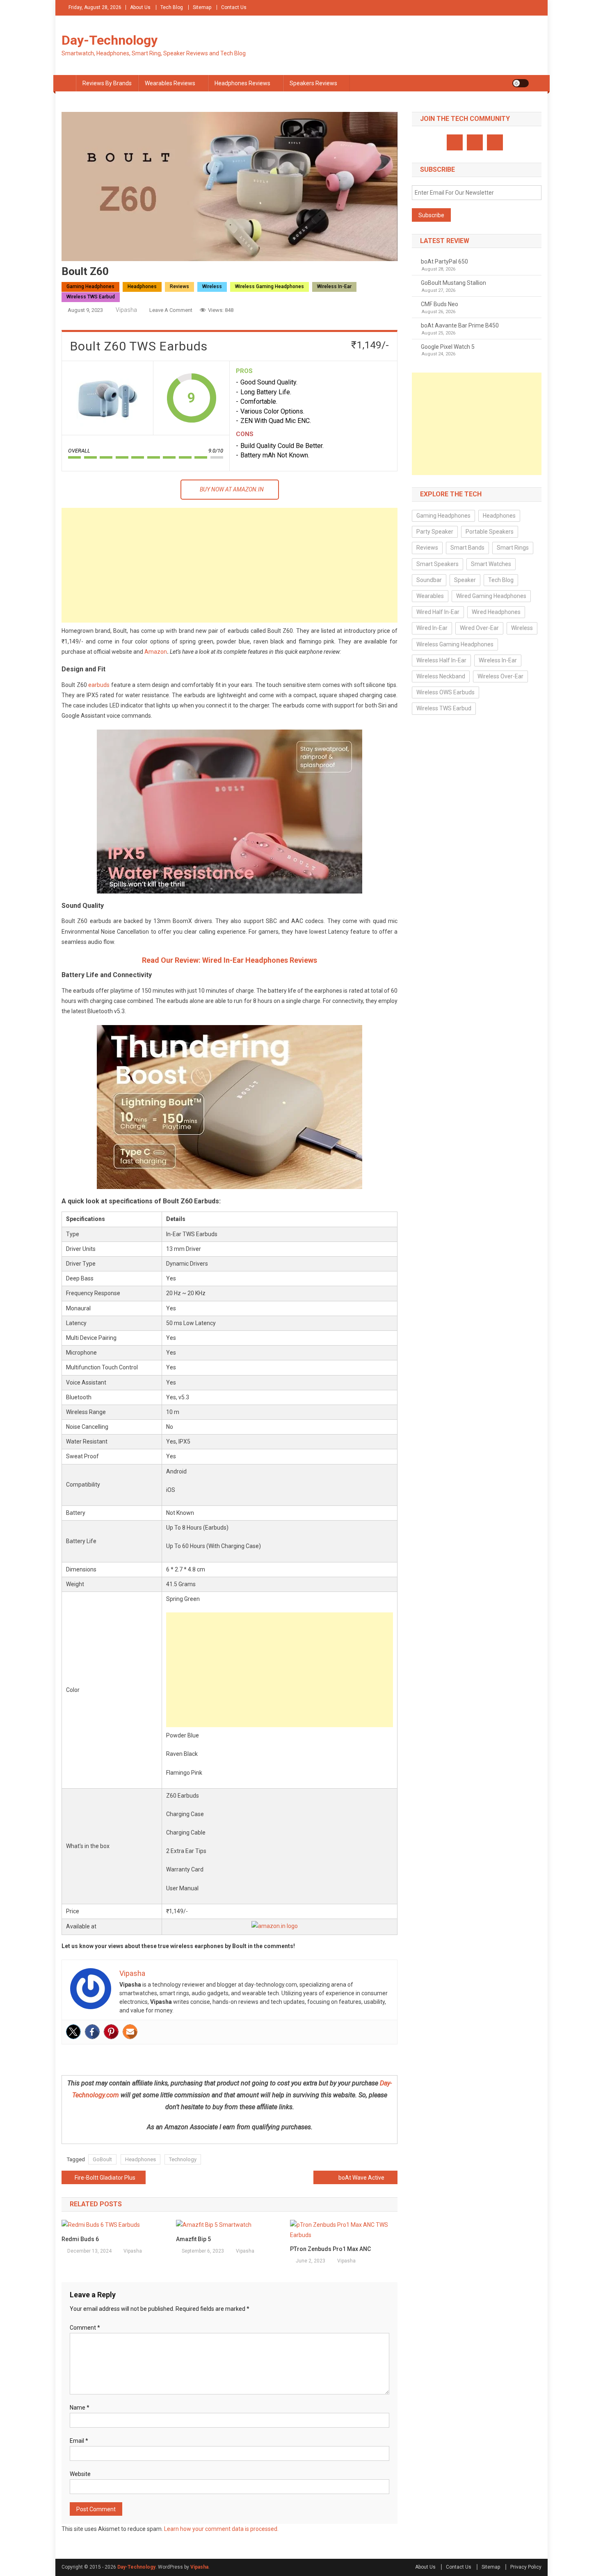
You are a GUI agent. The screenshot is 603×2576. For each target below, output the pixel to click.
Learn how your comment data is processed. (221, 2529)
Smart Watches (491, 564)
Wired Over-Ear (479, 628)
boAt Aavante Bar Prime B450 (460, 325)
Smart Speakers (437, 564)
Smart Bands (467, 548)
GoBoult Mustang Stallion (453, 283)
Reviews (179, 286)
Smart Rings (513, 548)
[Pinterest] (111, 2032)
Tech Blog (172, 7)
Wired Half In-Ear (438, 612)
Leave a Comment (171, 310)
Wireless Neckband (441, 676)
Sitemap (202, 7)
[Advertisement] (230, 565)
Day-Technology (110, 40)
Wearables (430, 596)
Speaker (465, 580)
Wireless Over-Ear (500, 676)
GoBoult (102, 2159)
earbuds (99, 685)
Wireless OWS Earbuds (445, 692)
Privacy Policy (526, 2567)
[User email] (130, 2032)
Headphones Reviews (242, 83)
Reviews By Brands (107, 83)
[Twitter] (73, 2032)
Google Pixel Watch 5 (448, 347)
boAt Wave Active (361, 2178)
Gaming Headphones (90, 286)
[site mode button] (521, 83)
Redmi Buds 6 (80, 2239)
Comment (85, 2328)
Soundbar (429, 580)
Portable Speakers (490, 532)
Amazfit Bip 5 (193, 2239)
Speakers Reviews (313, 83)
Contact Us (234, 7)
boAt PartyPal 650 (444, 261)
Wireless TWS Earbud (91, 297)
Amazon (156, 652)
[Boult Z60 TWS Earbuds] (107, 398)
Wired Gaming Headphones (491, 596)
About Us (140, 7)
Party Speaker (435, 532)
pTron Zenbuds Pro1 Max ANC (330, 2249)
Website (80, 2474)
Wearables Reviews (170, 83)
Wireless (212, 286)
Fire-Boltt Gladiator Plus (105, 2178)
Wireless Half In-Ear (441, 660)
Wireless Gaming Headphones (270, 286)
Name (80, 2408)
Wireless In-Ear (334, 286)
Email (79, 2441)
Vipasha (126, 310)
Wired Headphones (496, 612)
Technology (183, 2159)
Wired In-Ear (432, 628)
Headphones (142, 286)
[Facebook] (92, 2032)
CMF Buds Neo (440, 304)
